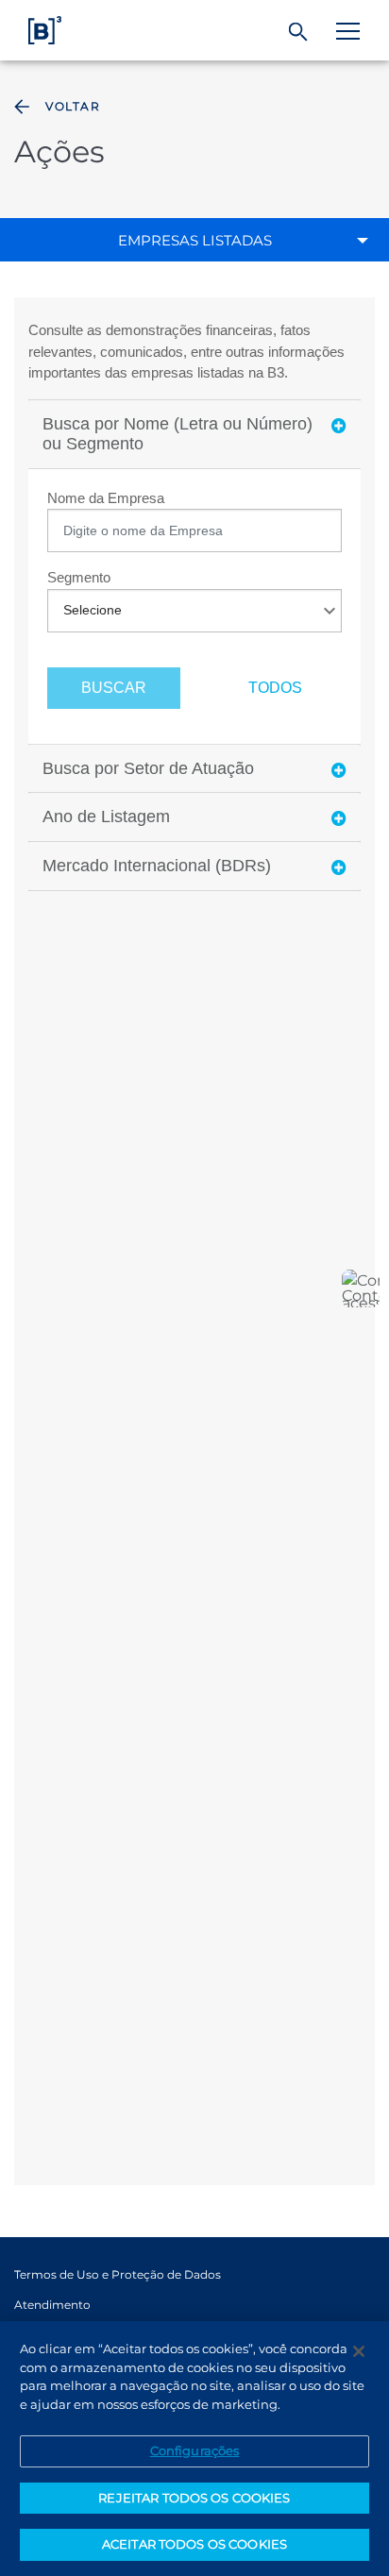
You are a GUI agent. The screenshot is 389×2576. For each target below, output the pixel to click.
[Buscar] (299, 32)
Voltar (73, 106)
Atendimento (52, 2305)
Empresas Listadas (195, 240)
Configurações (195, 2450)
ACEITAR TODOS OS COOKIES (194, 2544)
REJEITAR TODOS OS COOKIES (194, 2498)
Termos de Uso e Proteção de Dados (118, 2274)
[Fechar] (359, 2351)
